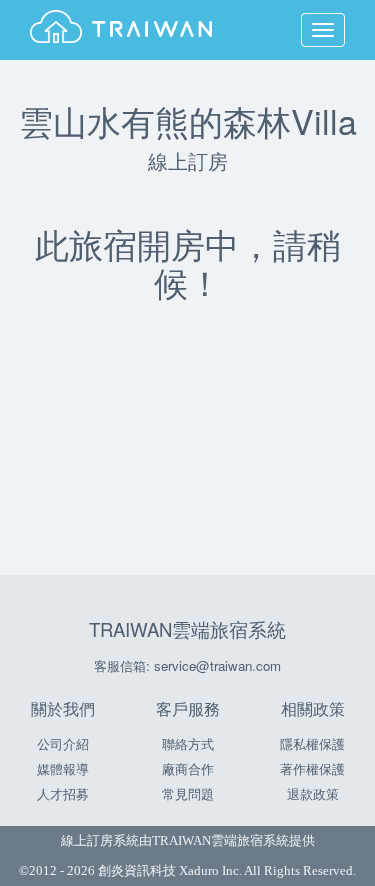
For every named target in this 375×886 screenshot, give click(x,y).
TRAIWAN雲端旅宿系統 (187, 629)
